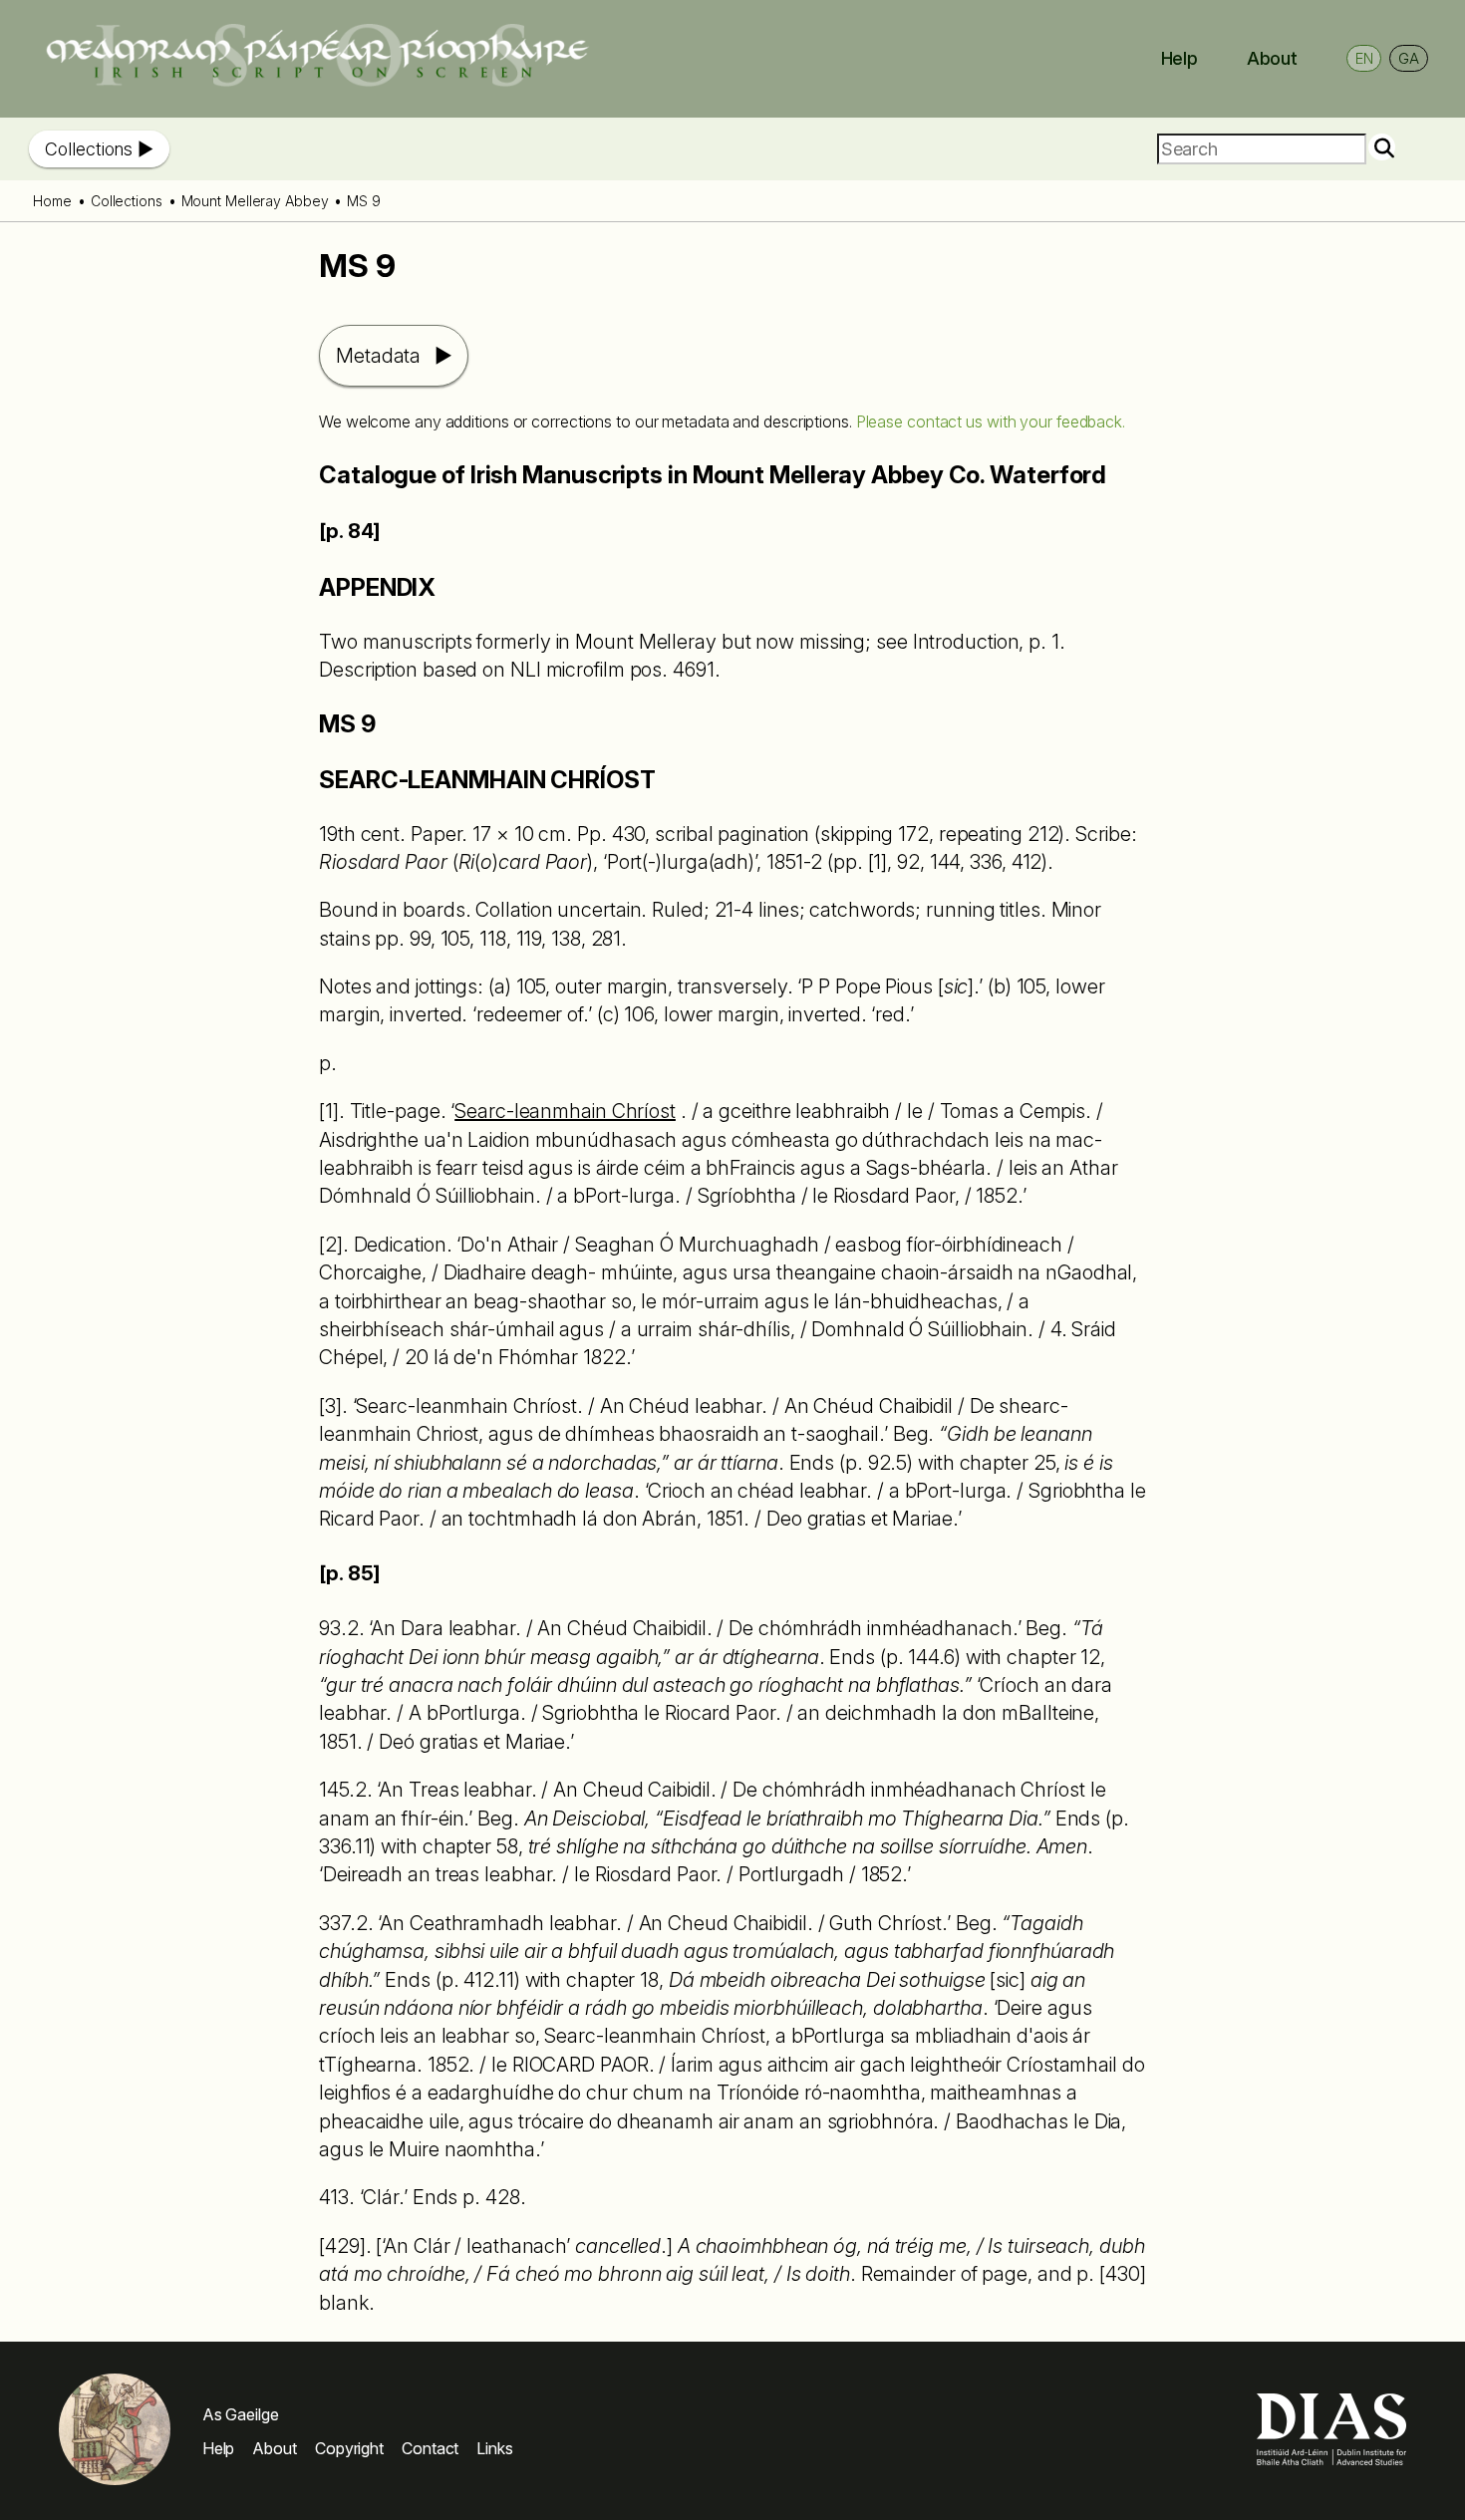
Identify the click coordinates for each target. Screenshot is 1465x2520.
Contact (430, 2448)
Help (1180, 58)
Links (495, 2448)
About (1273, 58)
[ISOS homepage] (317, 81)
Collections (89, 149)
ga (1409, 58)
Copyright (349, 2448)
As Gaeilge (241, 2414)
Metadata (378, 356)
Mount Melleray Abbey (255, 201)
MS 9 (364, 201)
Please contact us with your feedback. (991, 421)
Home (52, 201)
